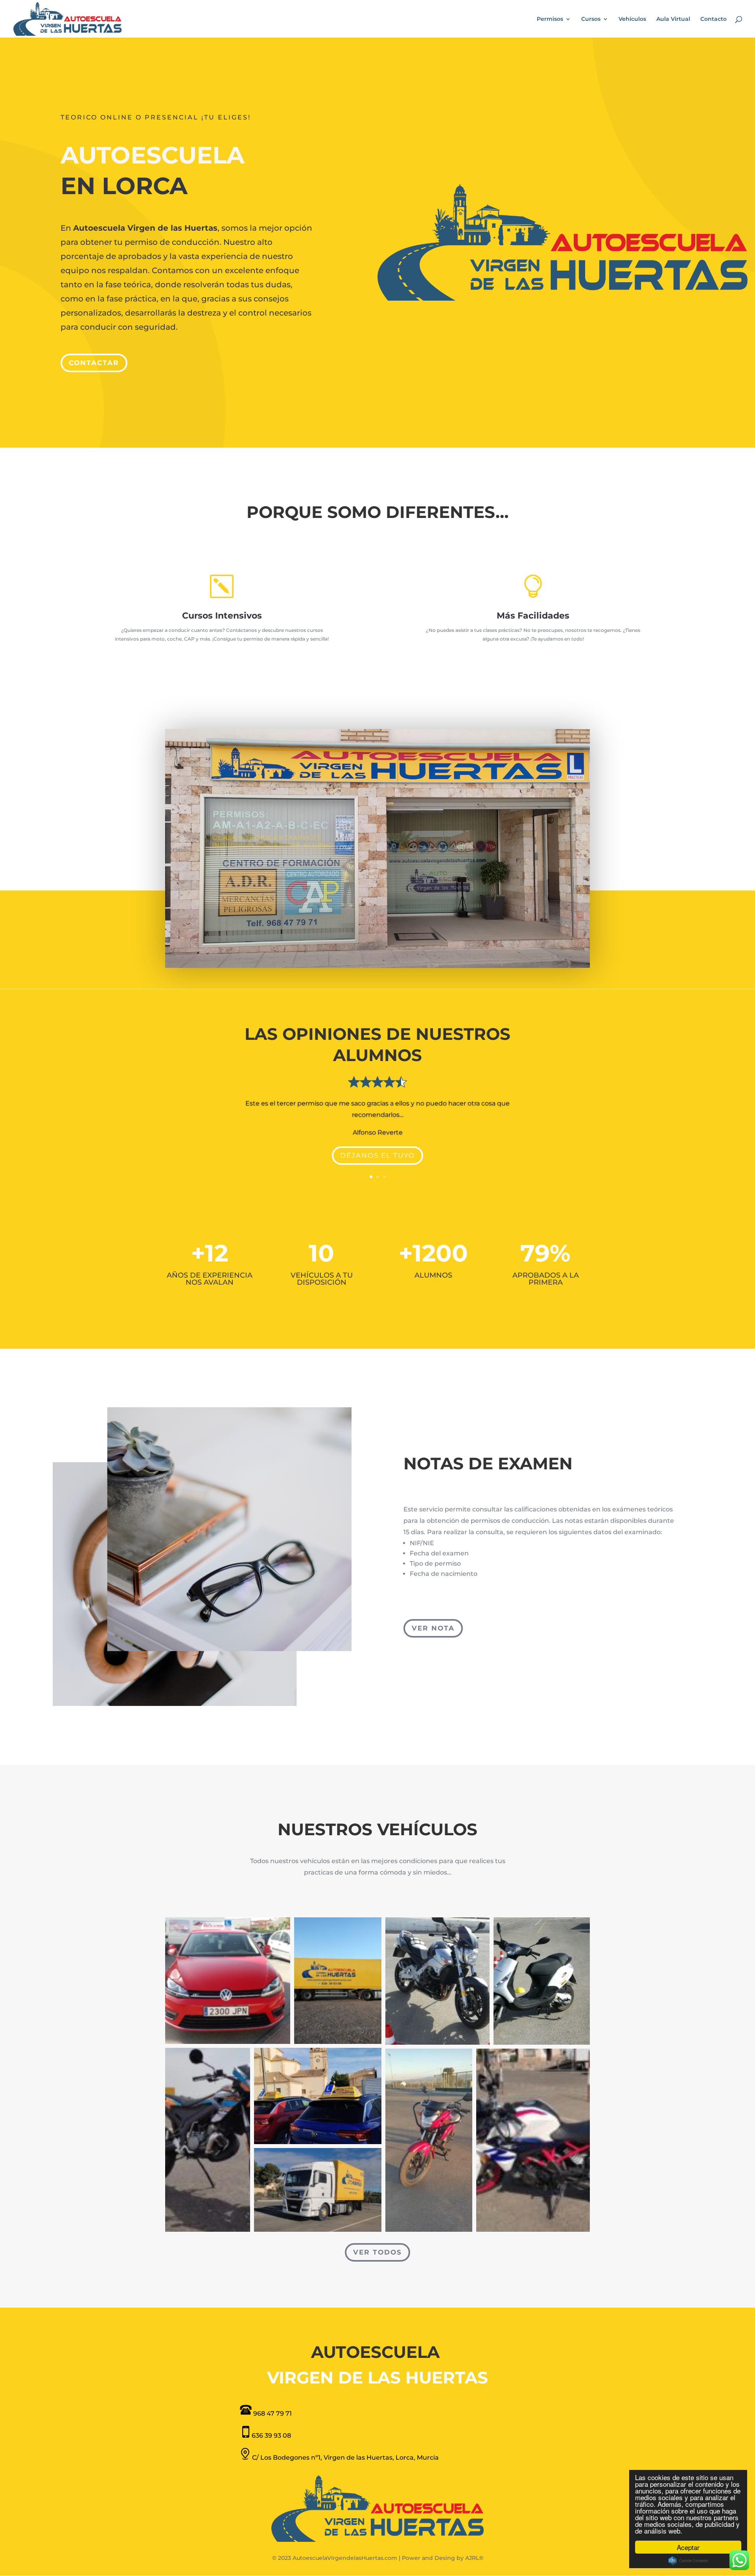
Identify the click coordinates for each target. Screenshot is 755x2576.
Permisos (550, 19)
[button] (228, 1981)
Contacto (714, 19)
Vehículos (632, 19)
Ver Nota (433, 1628)
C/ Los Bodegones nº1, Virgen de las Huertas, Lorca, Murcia (345, 2458)
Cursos (591, 19)
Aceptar (688, 2547)
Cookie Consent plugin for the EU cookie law (688, 2561)
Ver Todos (377, 2252)
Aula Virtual (673, 19)
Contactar (94, 363)
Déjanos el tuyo (377, 1155)
